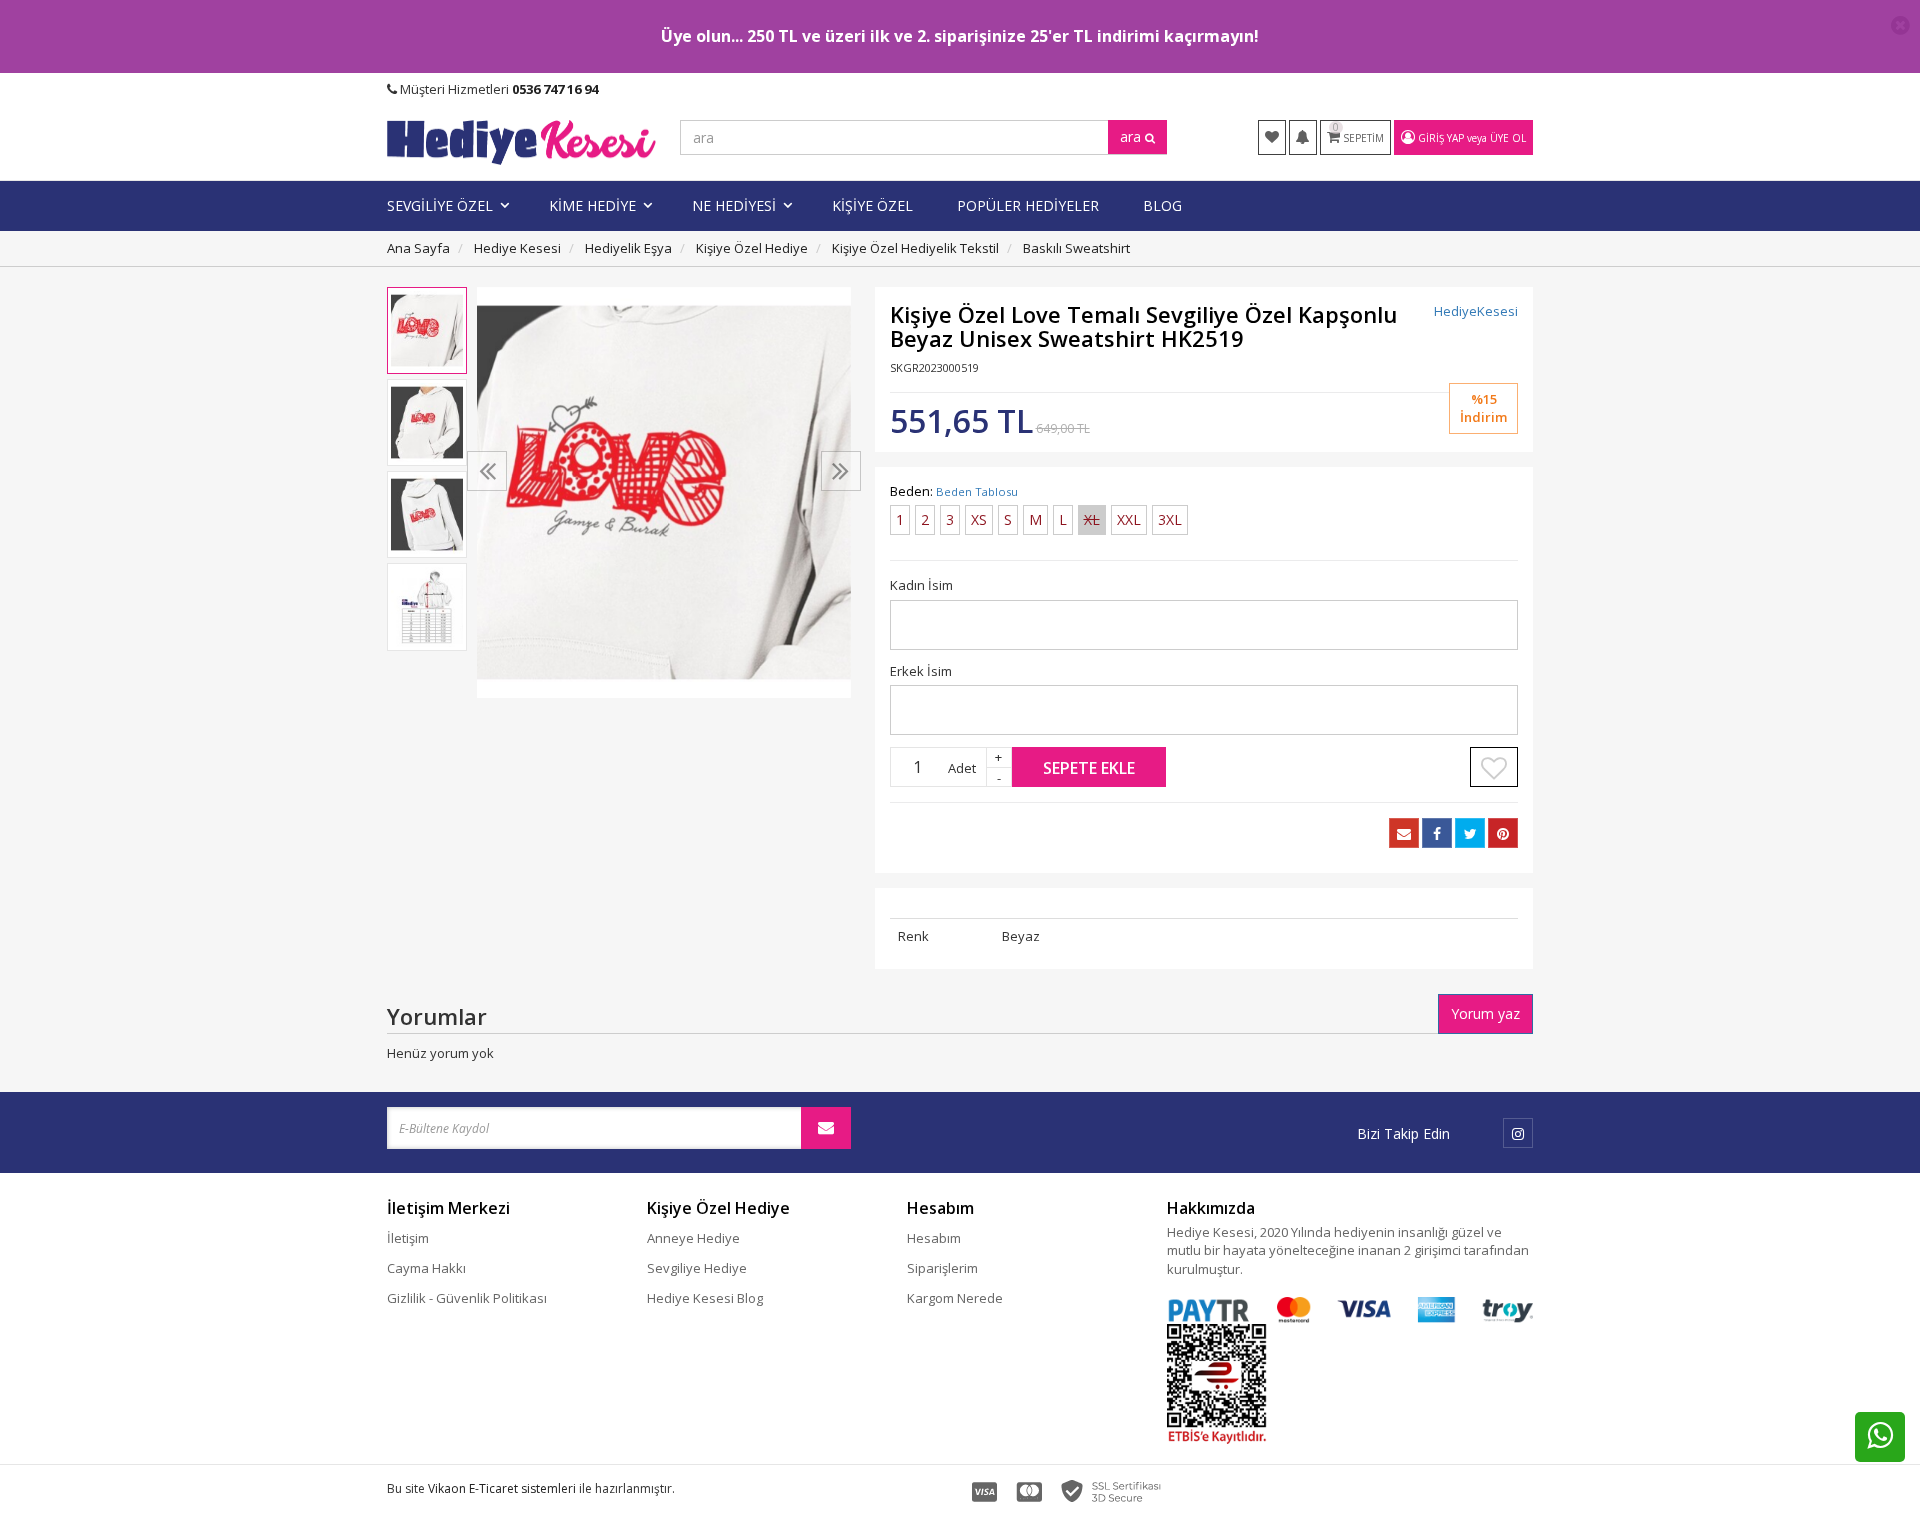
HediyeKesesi (1476, 311)
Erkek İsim (921, 671)
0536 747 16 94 (555, 89)
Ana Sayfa (418, 248)
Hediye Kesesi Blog (705, 1298)
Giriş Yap (1441, 138)
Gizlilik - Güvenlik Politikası (467, 1298)
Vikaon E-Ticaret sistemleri (502, 1488)
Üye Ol (1508, 138)
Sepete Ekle (1089, 768)
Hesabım (934, 1238)
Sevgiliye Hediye (697, 1268)
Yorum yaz (1485, 1013)
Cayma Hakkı (426, 1268)
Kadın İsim (921, 585)
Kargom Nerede (955, 1298)
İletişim (408, 1238)
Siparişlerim (942, 1268)
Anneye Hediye (693, 1238)
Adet (962, 768)
